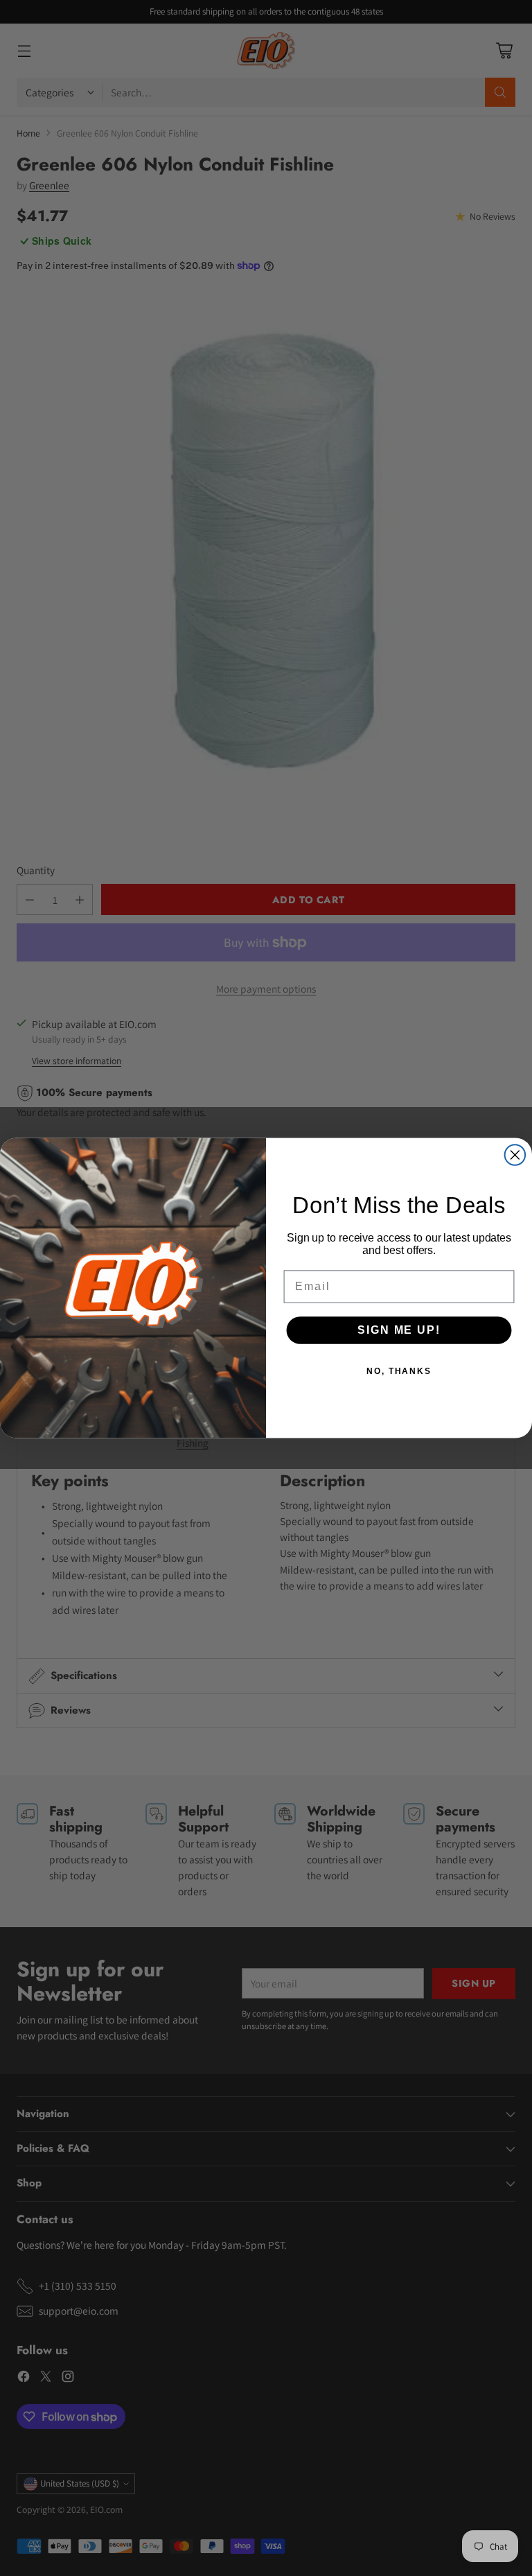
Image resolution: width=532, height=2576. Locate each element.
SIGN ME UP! (399, 1330)
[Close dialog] (515, 1155)
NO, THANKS (399, 1371)
